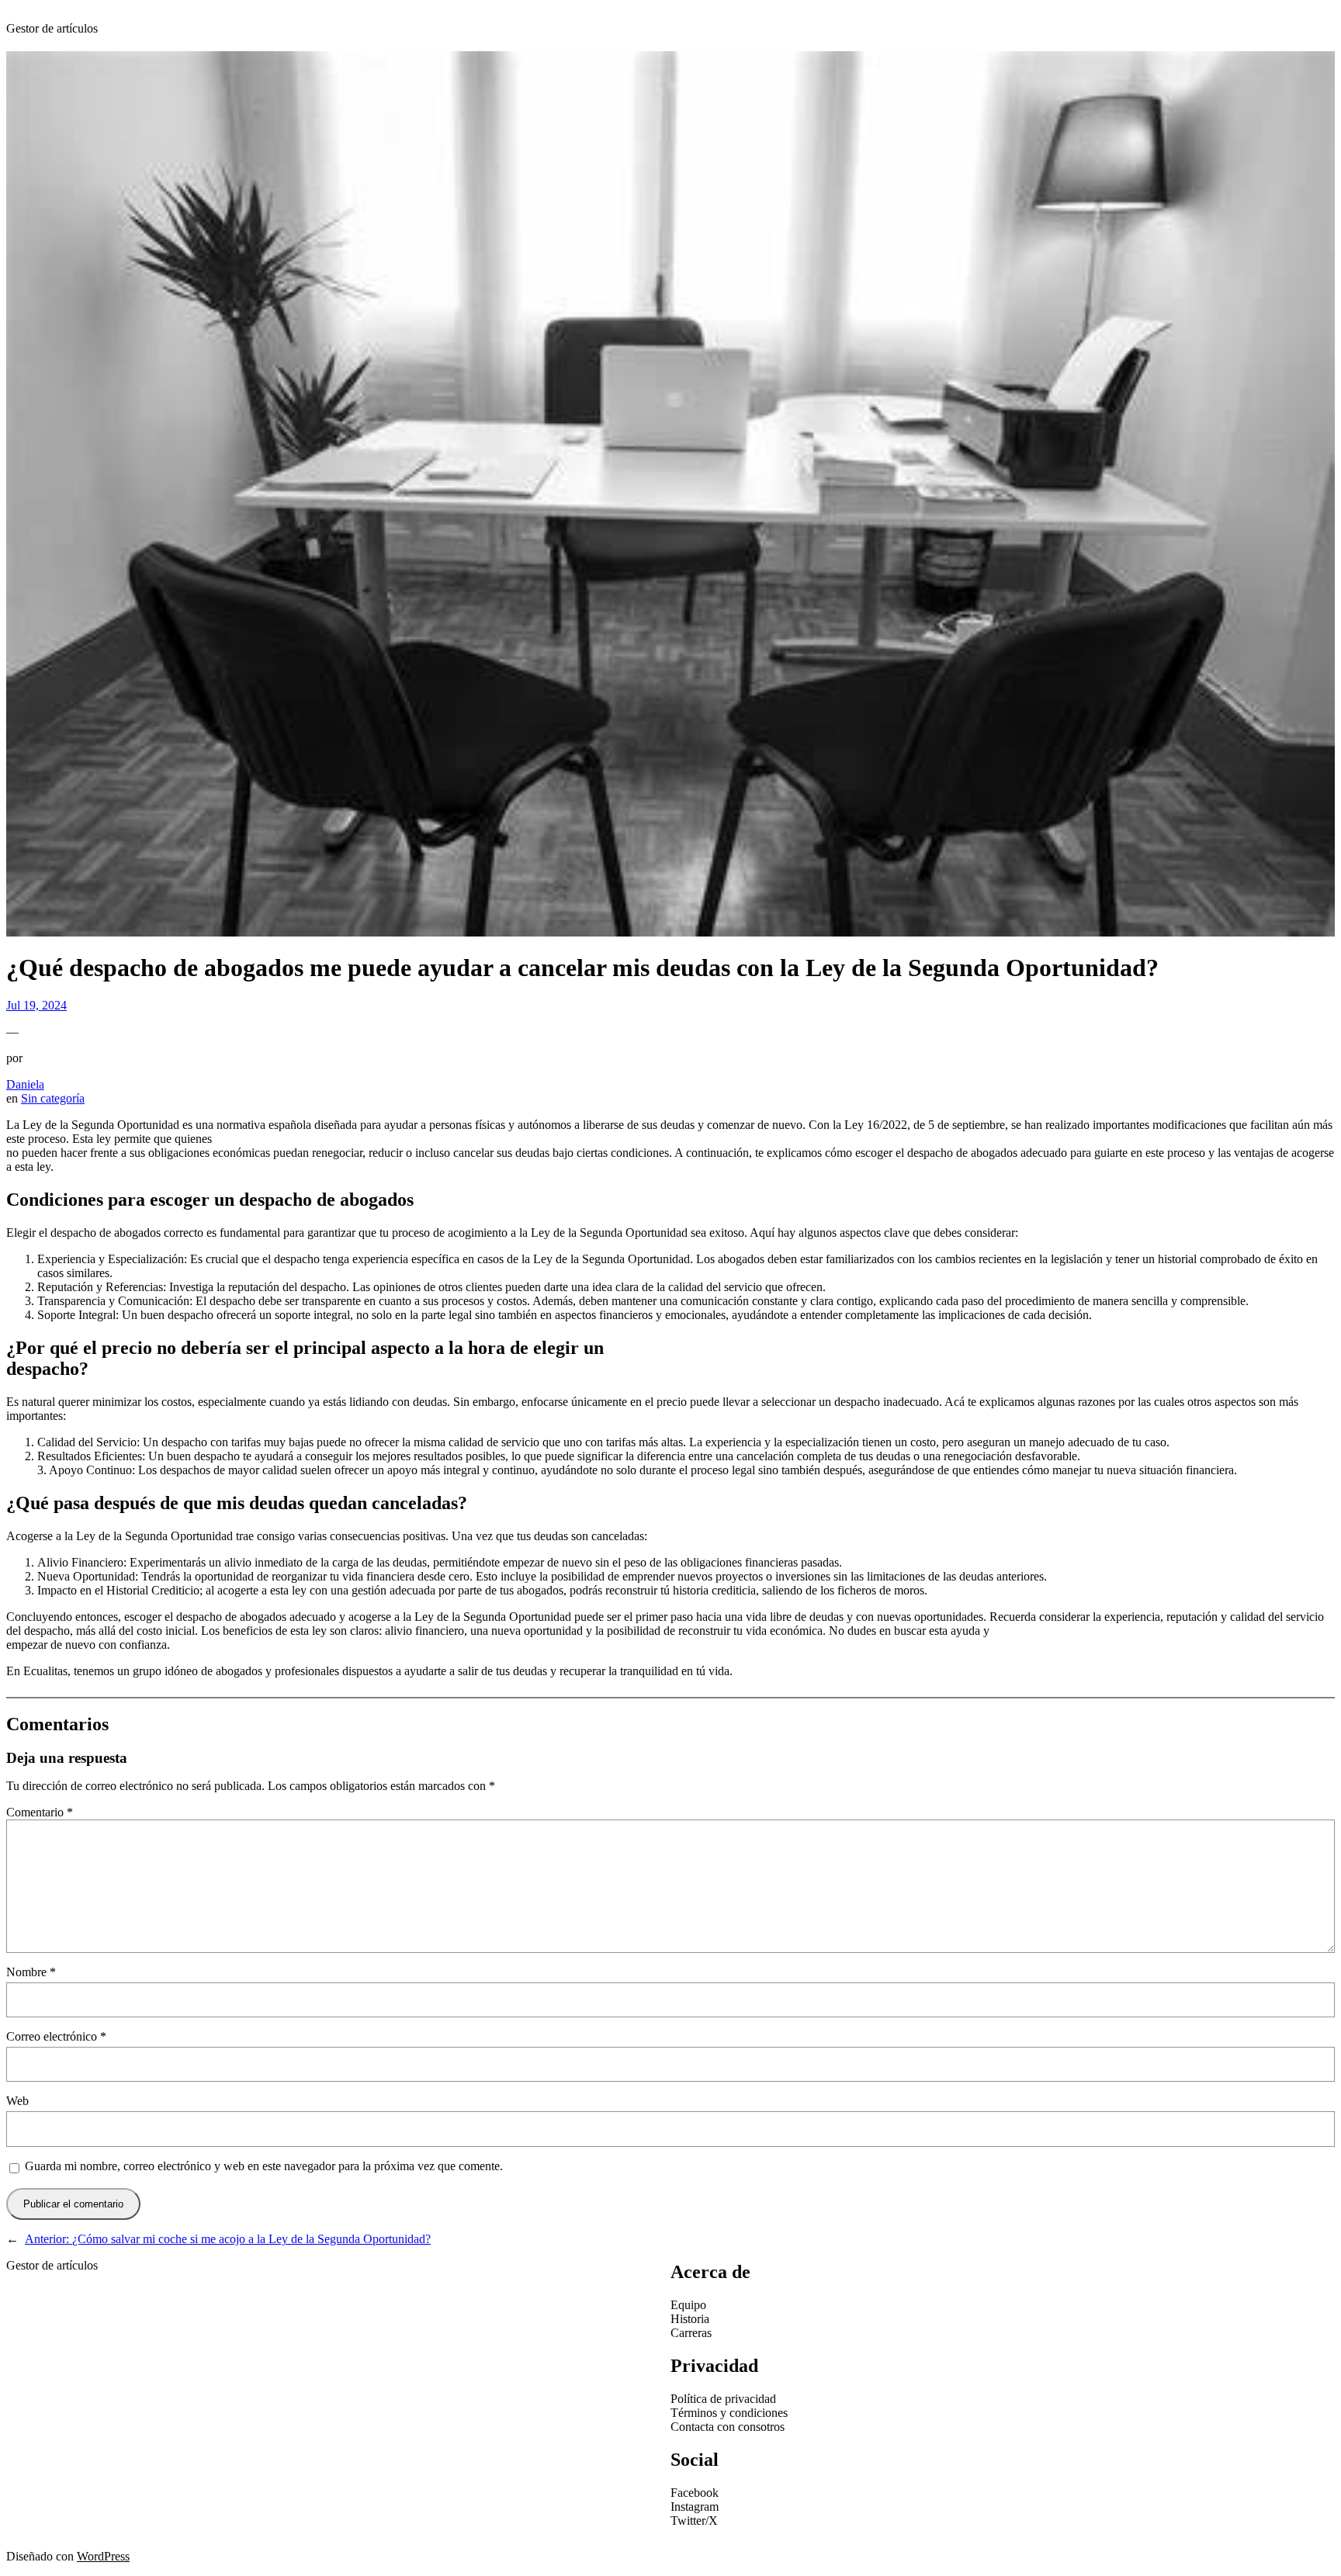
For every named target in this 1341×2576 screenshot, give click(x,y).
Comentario (40, 1812)
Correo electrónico (56, 2036)
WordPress (103, 2556)
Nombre (31, 1972)
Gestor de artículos (52, 28)
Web (17, 2101)
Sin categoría (53, 1098)
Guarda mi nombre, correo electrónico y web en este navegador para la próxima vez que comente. (264, 2166)
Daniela (25, 1084)
